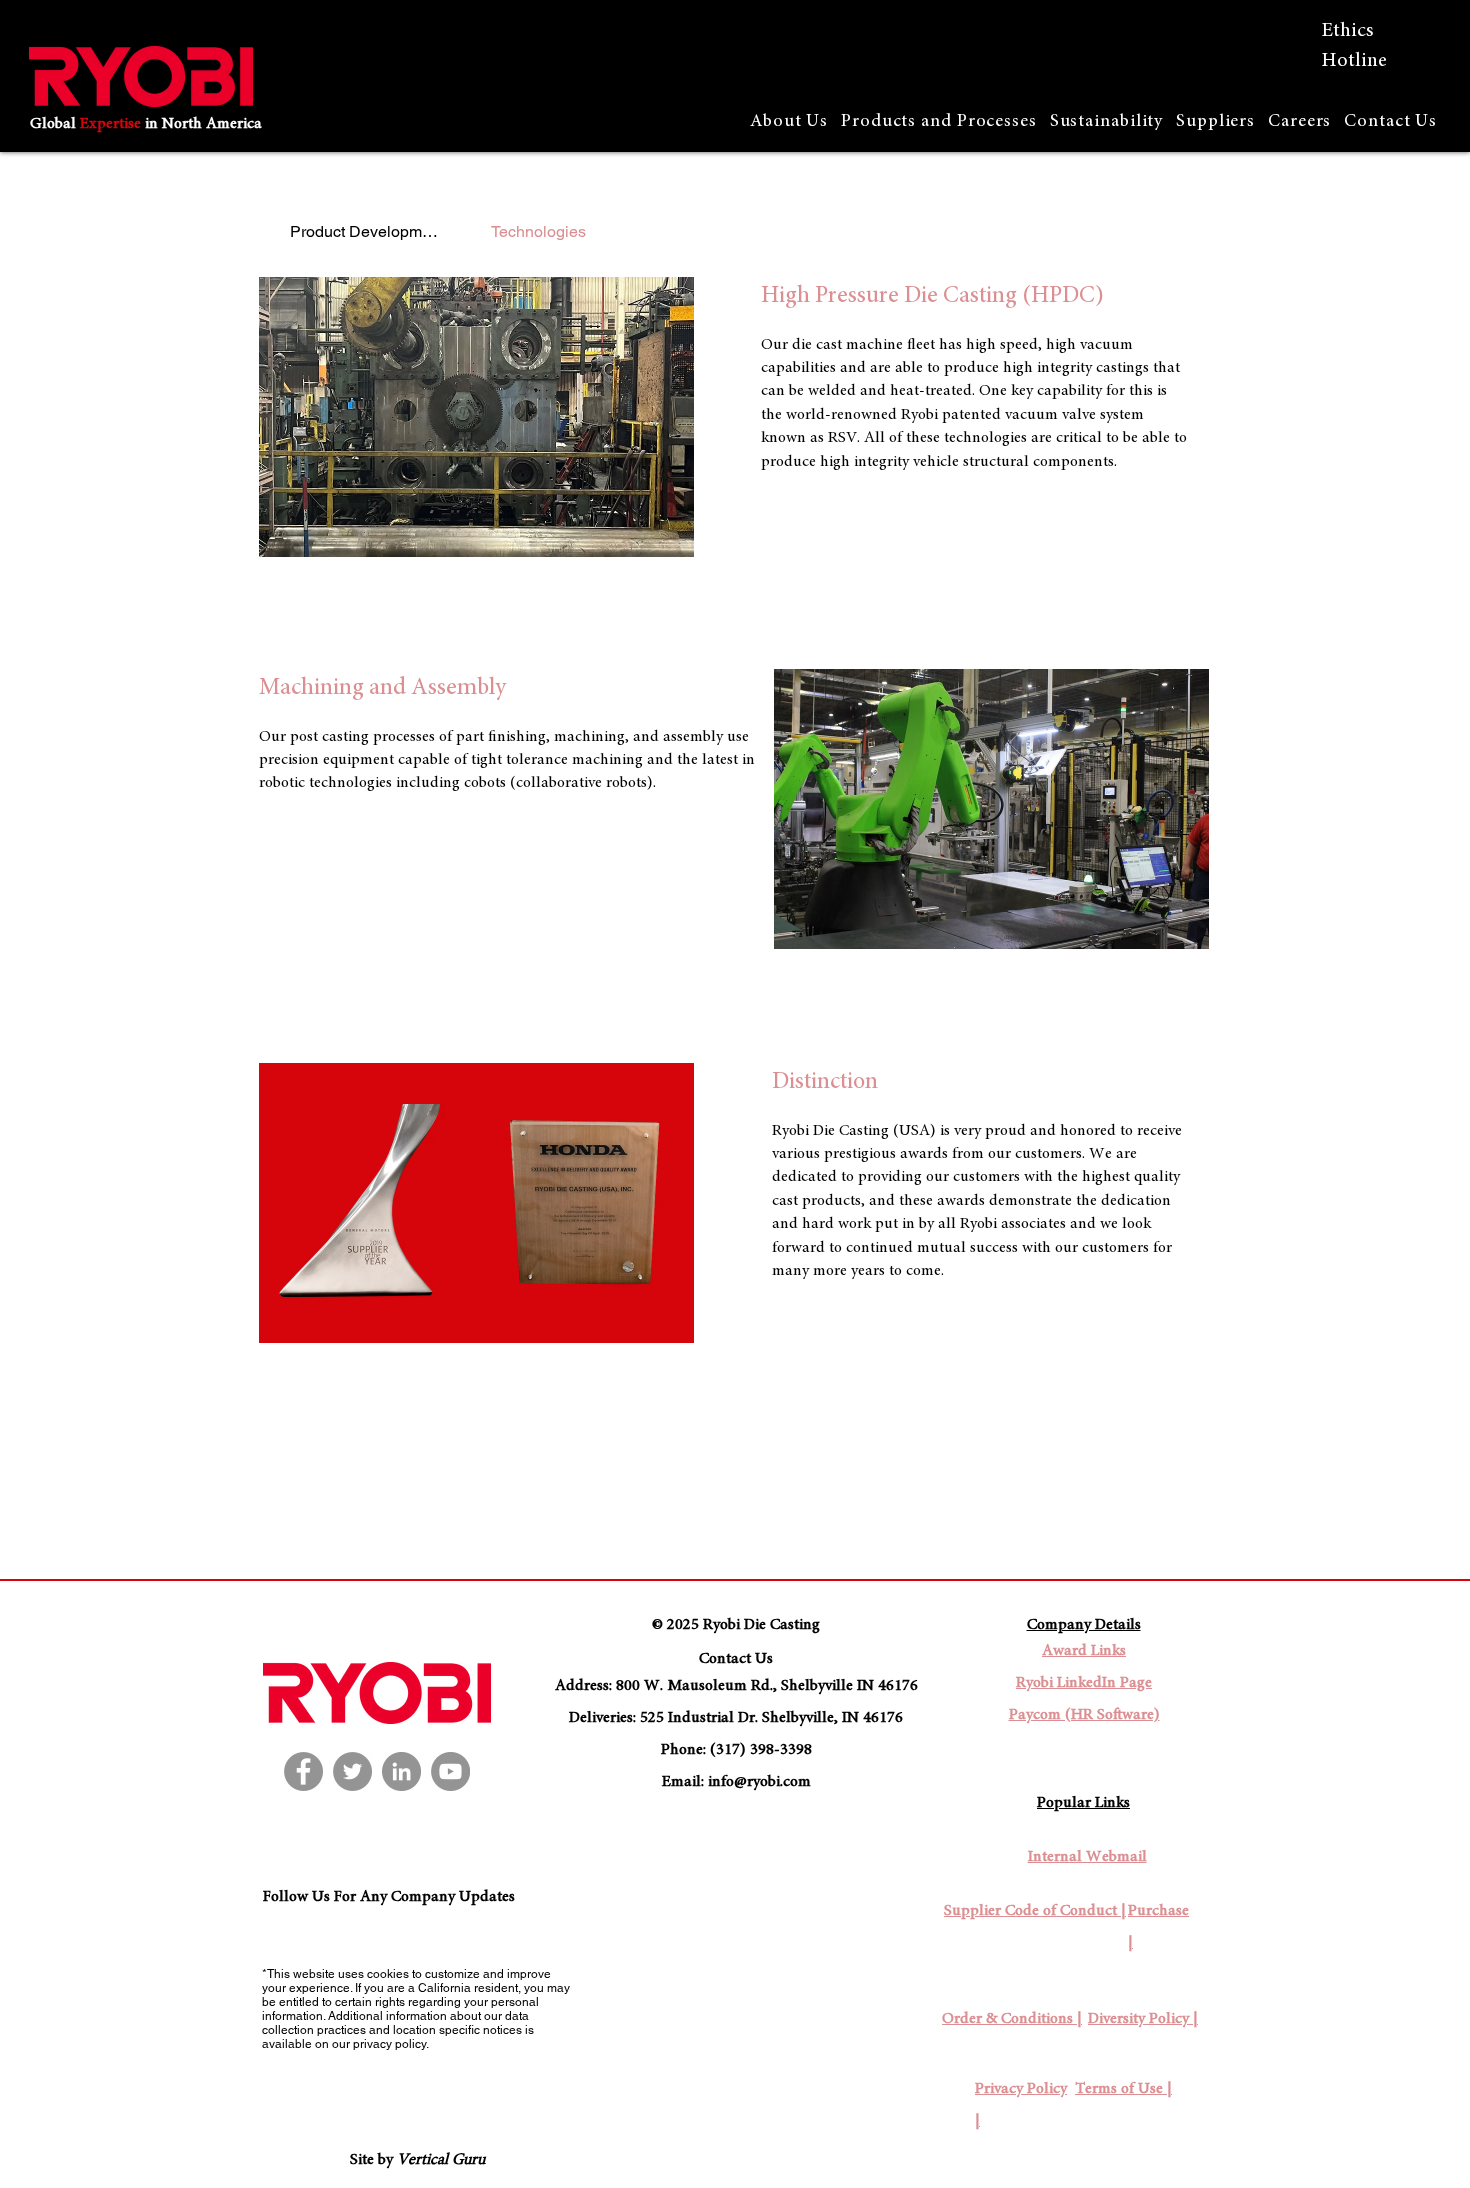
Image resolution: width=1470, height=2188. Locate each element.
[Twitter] (352, 1771)
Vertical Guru (441, 2160)
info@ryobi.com (759, 1782)
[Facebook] (303, 1771)
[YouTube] (450, 1771)
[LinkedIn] (401, 1771)
